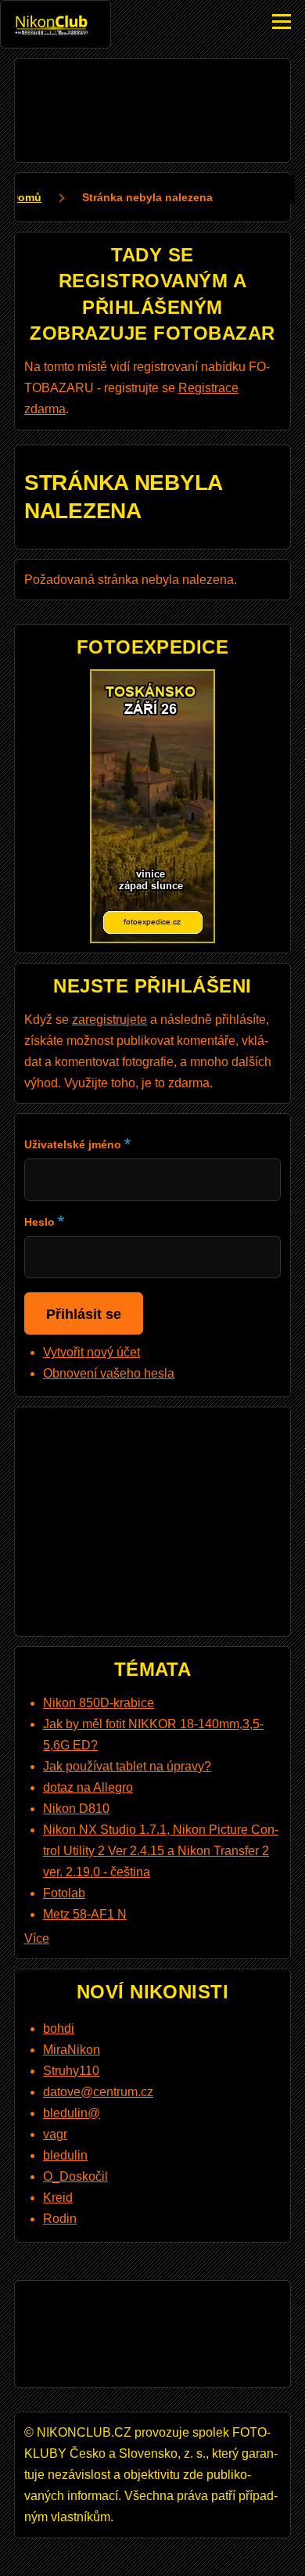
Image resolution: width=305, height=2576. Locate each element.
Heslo (39, 1222)
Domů (26, 197)
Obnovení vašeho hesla (109, 1373)
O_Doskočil (75, 2176)
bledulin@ (72, 2113)
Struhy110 (71, 2071)
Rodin (60, 2219)
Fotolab (64, 1893)
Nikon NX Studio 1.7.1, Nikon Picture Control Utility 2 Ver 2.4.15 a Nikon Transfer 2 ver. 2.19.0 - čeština (161, 1851)
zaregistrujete (109, 1020)
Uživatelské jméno (73, 1144)
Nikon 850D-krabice (99, 1703)
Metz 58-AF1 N (85, 1914)
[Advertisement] (152, 107)
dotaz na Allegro (88, 1787)
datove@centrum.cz (98, 2092)
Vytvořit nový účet (91, 1352)
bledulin (65, 2155)
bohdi (59, 2028)
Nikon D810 (76, 1809)
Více (37, 1938)
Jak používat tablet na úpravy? (127, 1766)
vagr (55, 2134)
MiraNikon (72, 2050)
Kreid (58, 2198)
